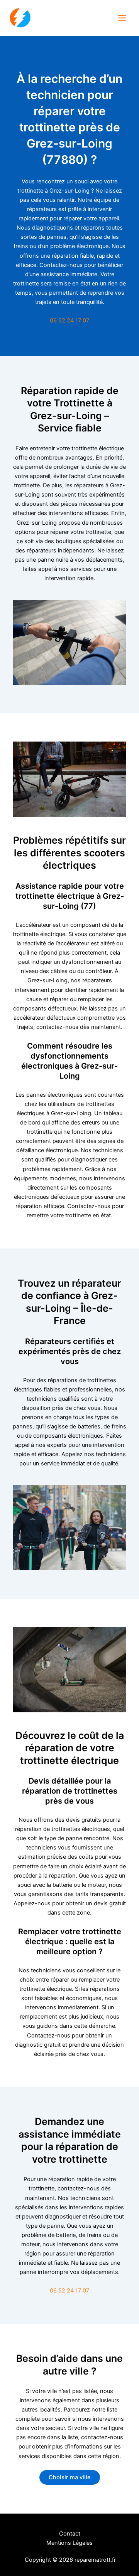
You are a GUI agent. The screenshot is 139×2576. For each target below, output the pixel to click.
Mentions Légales (69, 2543)
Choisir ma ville (70, 2477)
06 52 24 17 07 (69, 321)
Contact (70, 2534)
